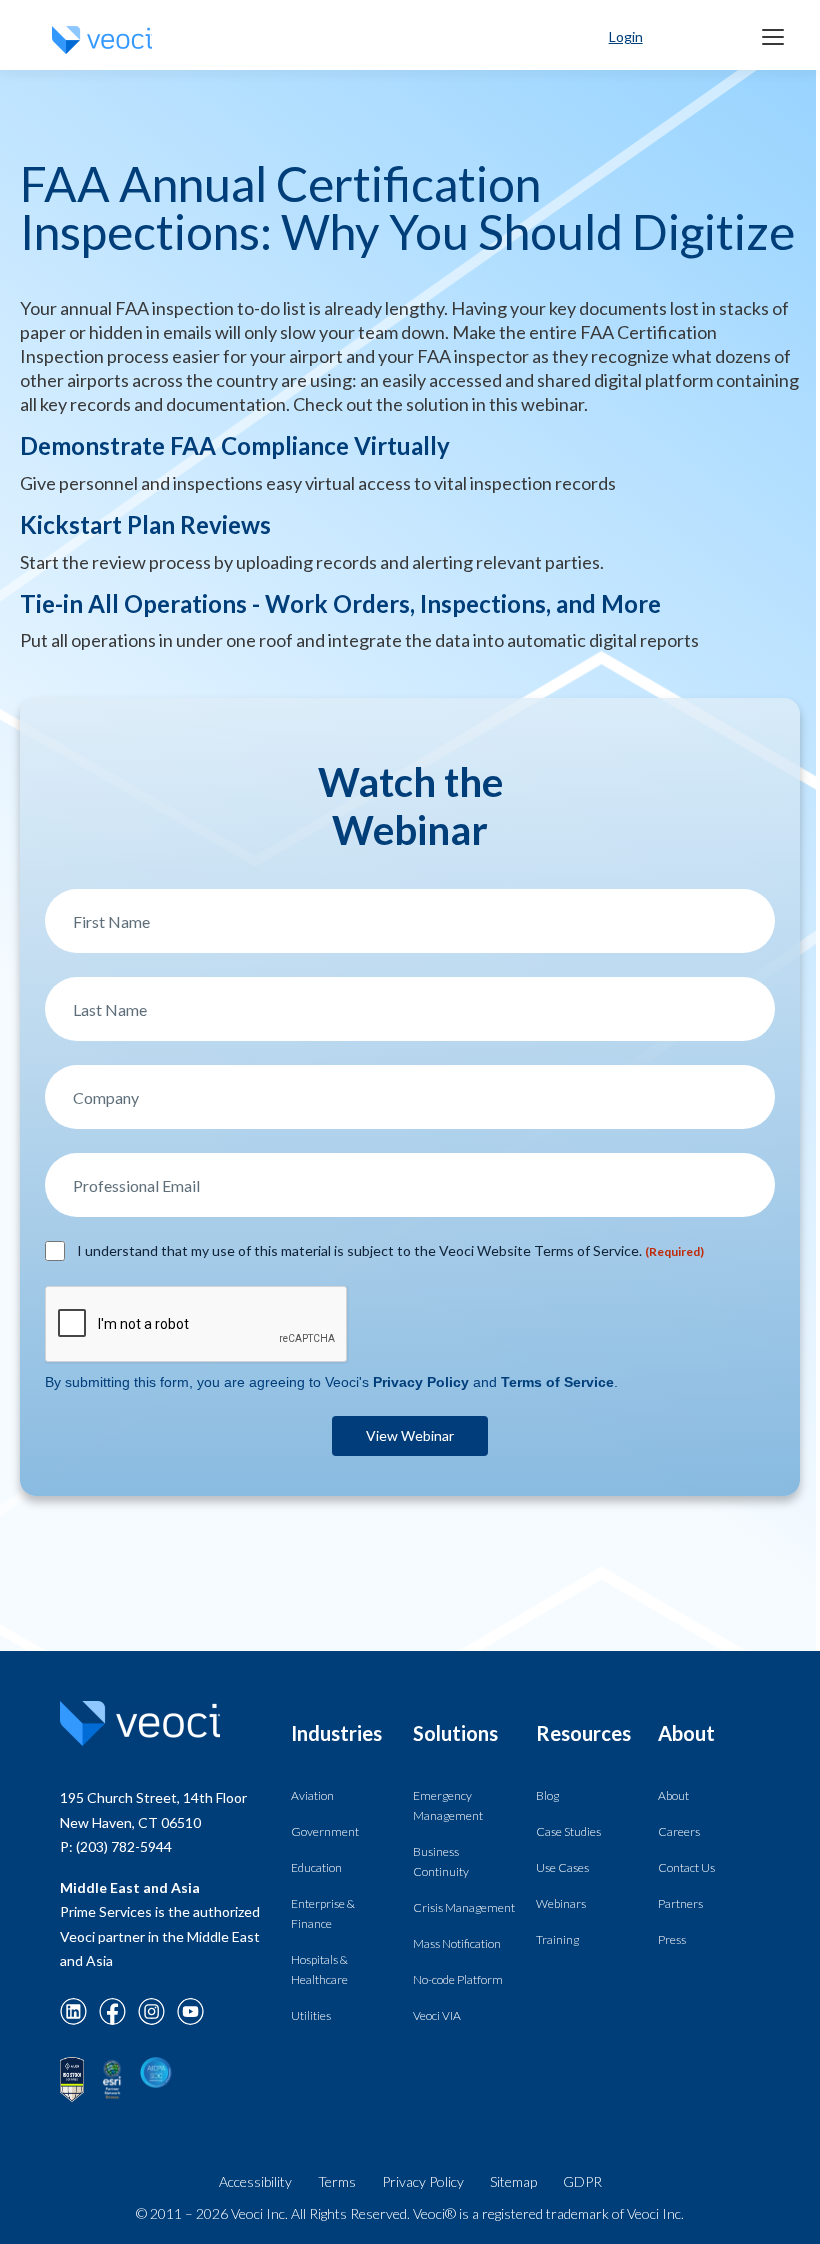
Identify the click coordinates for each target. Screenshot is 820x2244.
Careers (679, 1831)
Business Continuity (441, 1861)
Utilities (311, 2015)
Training (557, 1939)
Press (672, 1939)
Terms (337, 2181)
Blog (547, 1795)
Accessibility (255, 2181)
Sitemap (513, 2181)
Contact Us (686, 1867)
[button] (773, 37)
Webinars (561, 1903)
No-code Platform (458, 1979)
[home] (102, 40)
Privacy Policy (423, 2181)
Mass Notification (457, 1943)
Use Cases (562, 1867)
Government (325, 1831)
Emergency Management (448, 1805)
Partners (680, 1903)
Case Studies (568, 1831)
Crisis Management (464, 1907)
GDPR (582, 2181)
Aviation (312, 1795)
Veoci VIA (437, 2015)
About (673, 1795)
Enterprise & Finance (323, 1913)
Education (316, 1867)
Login (626, 36)
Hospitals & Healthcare (319, 1969)
